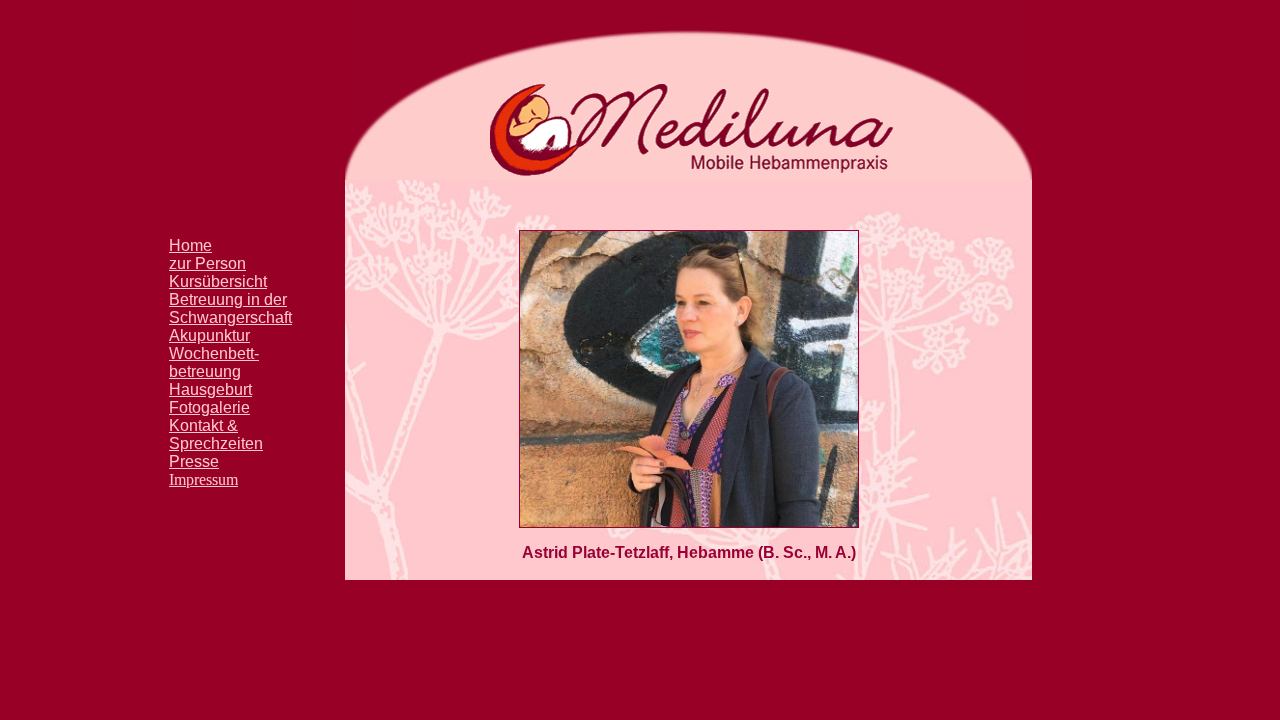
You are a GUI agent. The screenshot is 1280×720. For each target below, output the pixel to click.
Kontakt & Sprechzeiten (216, 434)
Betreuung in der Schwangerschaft (230, 308)
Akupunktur (209, 335)
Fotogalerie (209, 407)
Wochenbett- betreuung (214, 362)
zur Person (207, 263)
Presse (194, 461)
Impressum (203, 479)
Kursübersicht (218, 281)
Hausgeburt (210, 389)
